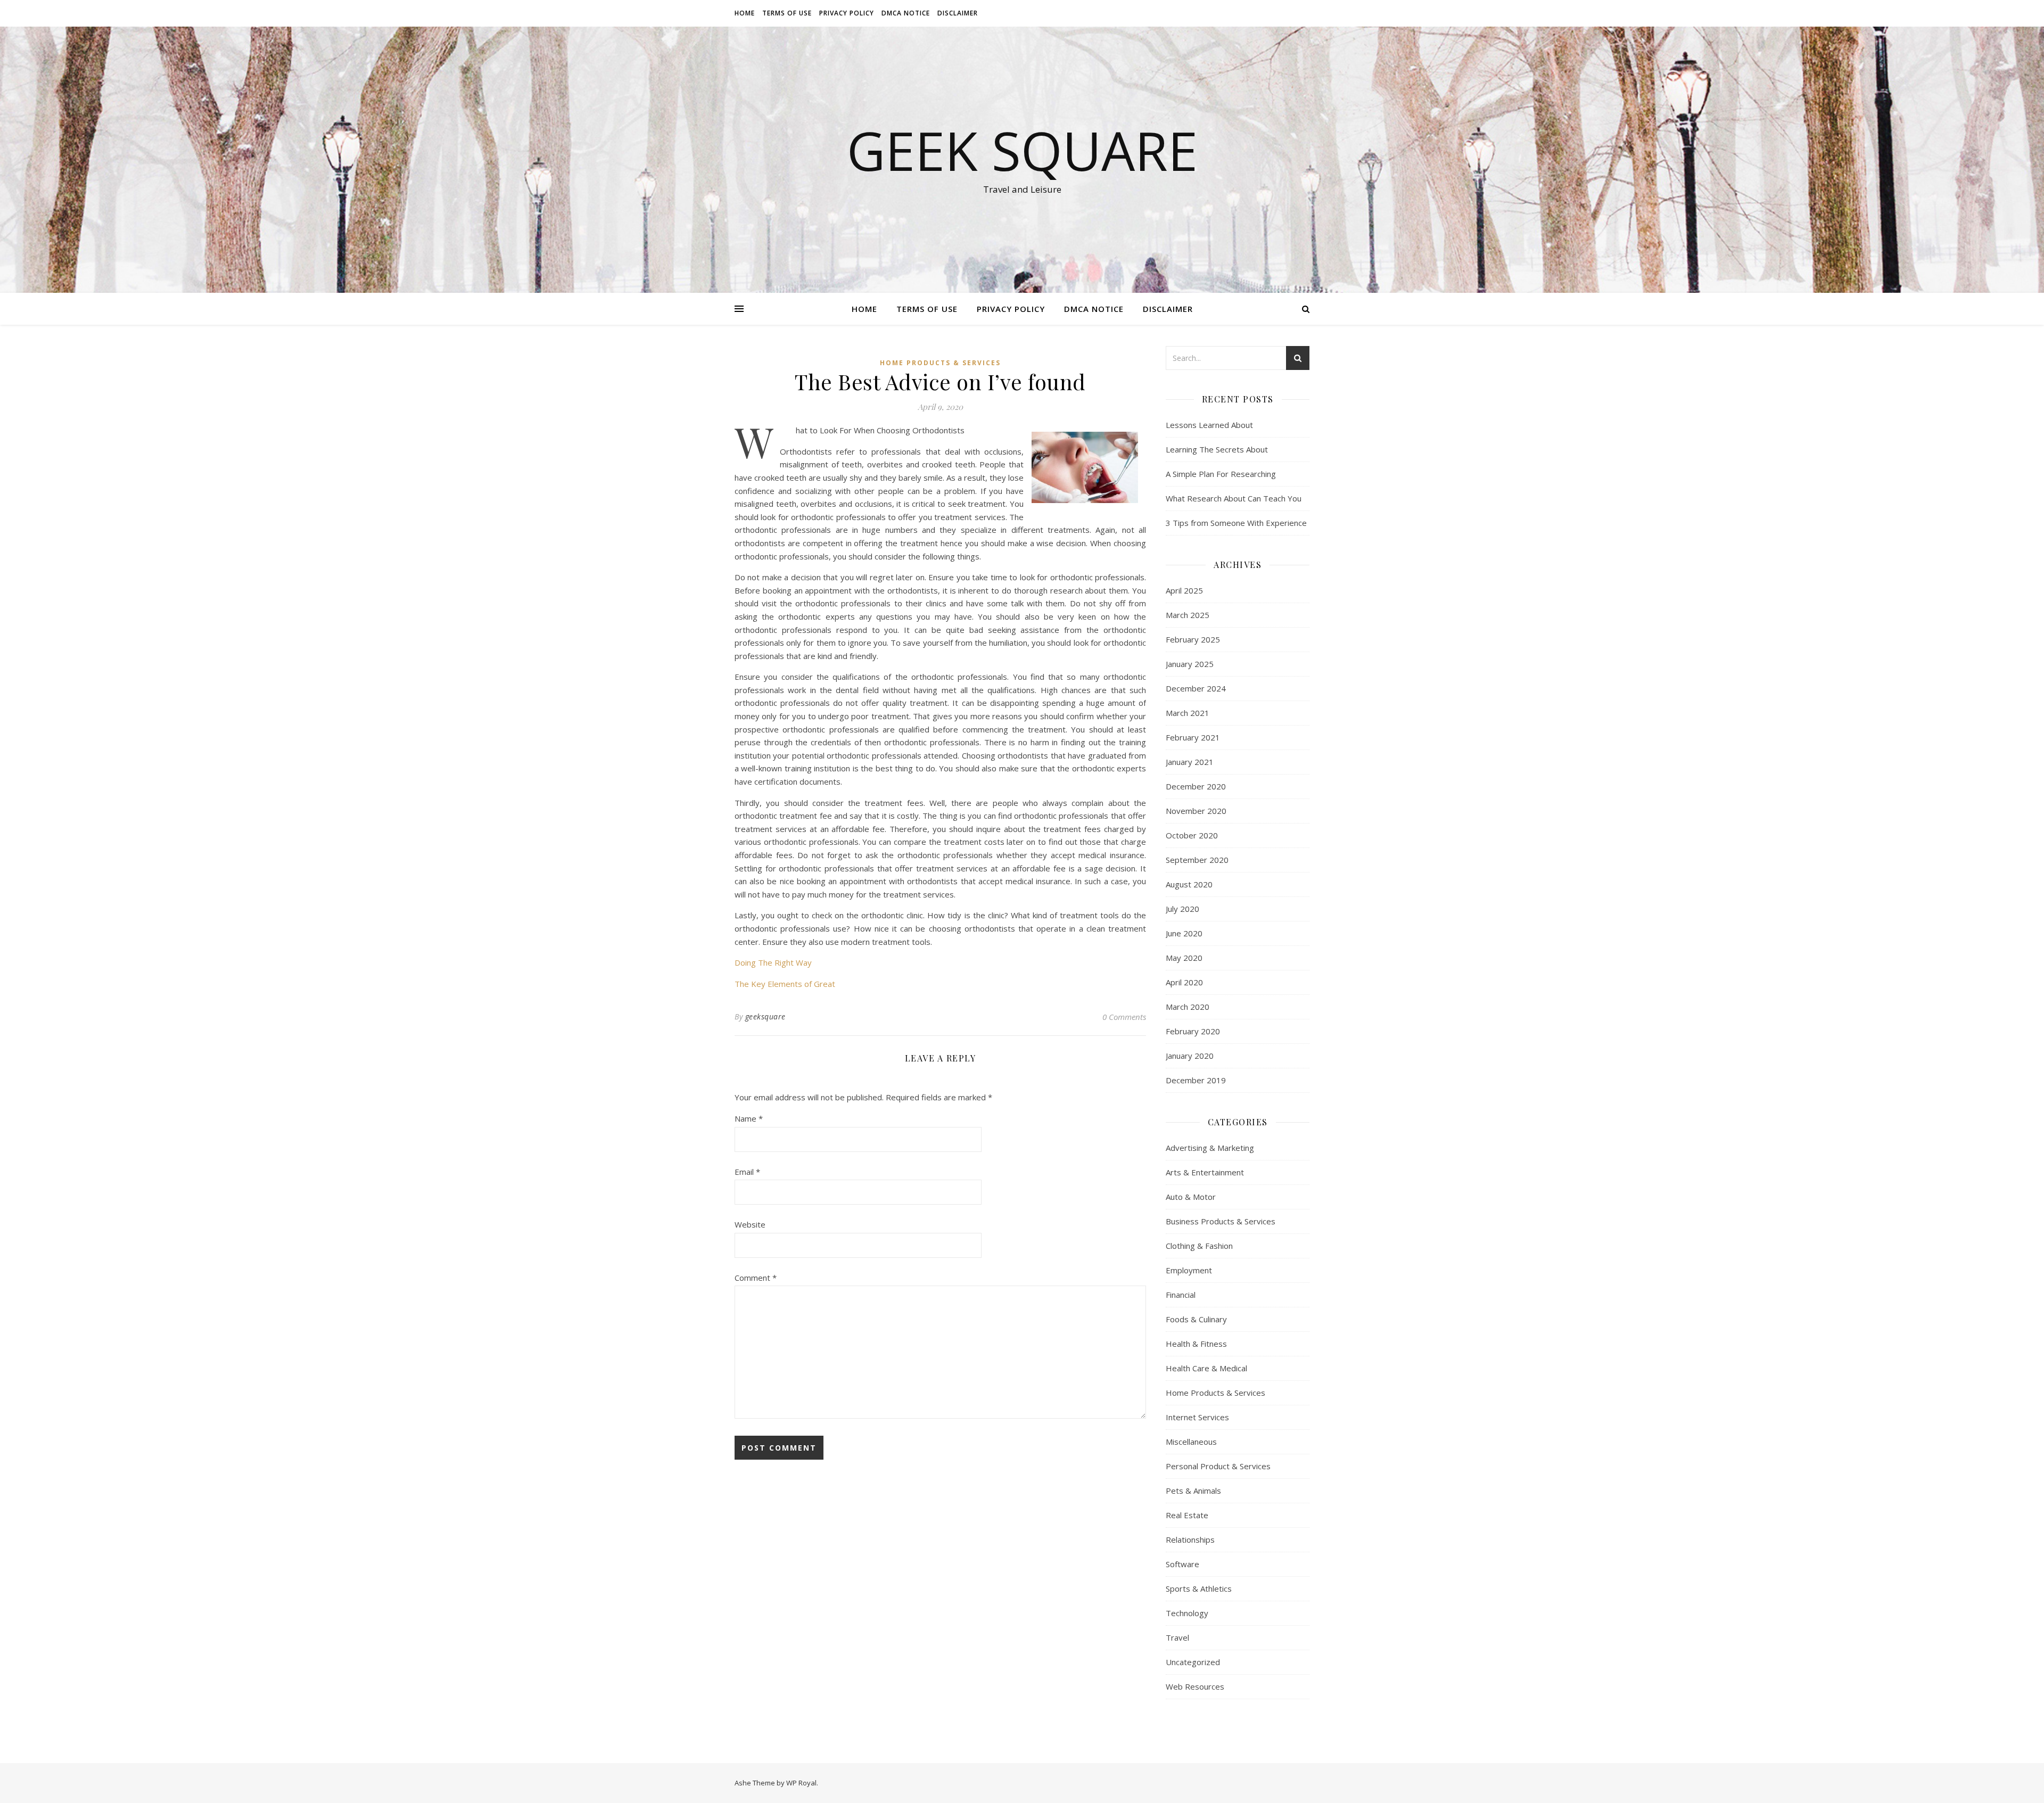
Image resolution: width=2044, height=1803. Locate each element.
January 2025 (1190, 664)
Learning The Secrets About (1217, 449)
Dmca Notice (906, 13)
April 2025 (1184, 590)
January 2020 (1190, 1056)
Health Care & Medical (1206, 1368)
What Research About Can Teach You (1234, 498)
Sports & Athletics (1199, 1588)
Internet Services (1197, 1417)
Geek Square (1022, 150)
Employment (1189, 1270)
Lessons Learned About (1209, 425)
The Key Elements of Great (785, 984)
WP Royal (801, 1783)
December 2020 (1196, 786)
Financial (1181, 1295)
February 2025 (1193, 639)
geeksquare (765, 1016)
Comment (756, 1278)
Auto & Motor (1191, 1197)
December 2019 (1196, 1080)
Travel (1177, 1637)
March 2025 (1188, 615)
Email (747, 1172)
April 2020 (1184, 982)
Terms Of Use (787, 13)
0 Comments (1124, 1017)
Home (745, 13)
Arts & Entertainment (1205, 1172)
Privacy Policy (847, 13)
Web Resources (1195, 1686)
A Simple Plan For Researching (1221, 474)
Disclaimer (958, 13)
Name (749, 1118)
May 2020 (1184, 958)
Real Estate (1187, 1515)
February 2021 (1193, 737)
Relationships (1190, 1539)
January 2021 (1190, 762)
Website (750, 1224)
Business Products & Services (1221, 1221)
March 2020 (1188, 1007)
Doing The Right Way (773, 962)
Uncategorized (1193, 1662)
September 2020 (1197, 860)
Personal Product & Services (1218, 1466)
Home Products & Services (940, 363)
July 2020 (1182, 909)
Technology (1187, 1613)
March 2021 (1188, 713)
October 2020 (1192, 835)
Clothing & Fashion (1199, 1246)
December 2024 (1196, 688)
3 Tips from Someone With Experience (1236, 523)
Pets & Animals (1193, 1491)
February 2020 (1193, 1031)
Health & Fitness (1196, 1344)
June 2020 (1184, 933)
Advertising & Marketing (1210, 1148)
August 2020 (1189, 884)
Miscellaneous (1191, 1442)
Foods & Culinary (1196, 1319)
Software (1182, 1564)
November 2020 (1196, 811)
